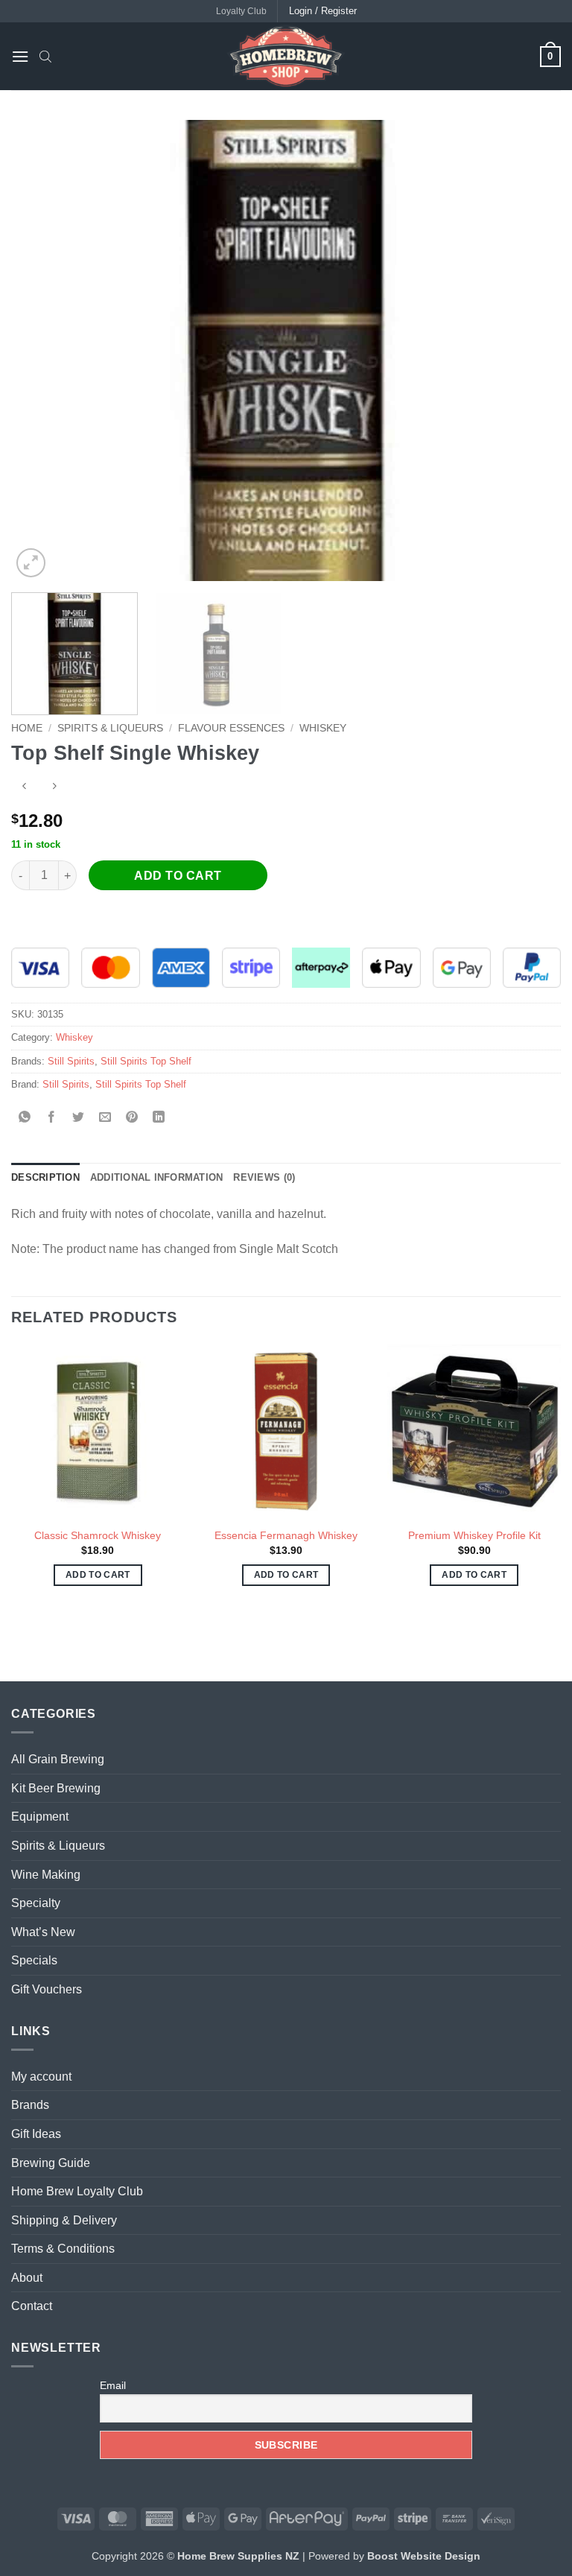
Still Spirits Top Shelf (146, 1061)
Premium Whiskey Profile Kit (474, 1535)
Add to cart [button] (98, 1575)
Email (113, 2385)
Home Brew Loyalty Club (77, 2191)
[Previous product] (54, 788)
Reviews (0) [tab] (264, 1177)
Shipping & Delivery (64, 2220)
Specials (34, 1960)
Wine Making (46, 1875)
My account (41, 2077)
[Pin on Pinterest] (132, 1119)
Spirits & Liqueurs (110, 728)
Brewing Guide (51, 2163)
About (27, 2278)
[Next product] (24, 788)
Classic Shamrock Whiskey (98, 1535)
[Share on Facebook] (52, 1119)
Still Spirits (71, 1061)
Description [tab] (45, 1177)
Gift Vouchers (47, 1989)
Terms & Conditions (63, 2249)
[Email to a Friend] (105, 1119)
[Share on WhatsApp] (25, 1119)
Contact (32, 2306)
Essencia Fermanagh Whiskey (286, 1535)
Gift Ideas (36, 2134)
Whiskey (323, 728)
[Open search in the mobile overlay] (45, 57)
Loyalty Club (241, 11)
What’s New (43, 1932)
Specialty (36, 1903)
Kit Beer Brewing (56, 1788)
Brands (30, 2105)
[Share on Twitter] (79, 1119)
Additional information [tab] (157, 1177)
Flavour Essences (231, 728)
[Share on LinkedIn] (159, 1119)
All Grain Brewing (58, 1759)
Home (27, 728)
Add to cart (178, 876)
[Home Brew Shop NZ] (286, 56)
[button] (20, 56)
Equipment (40, 1817)
